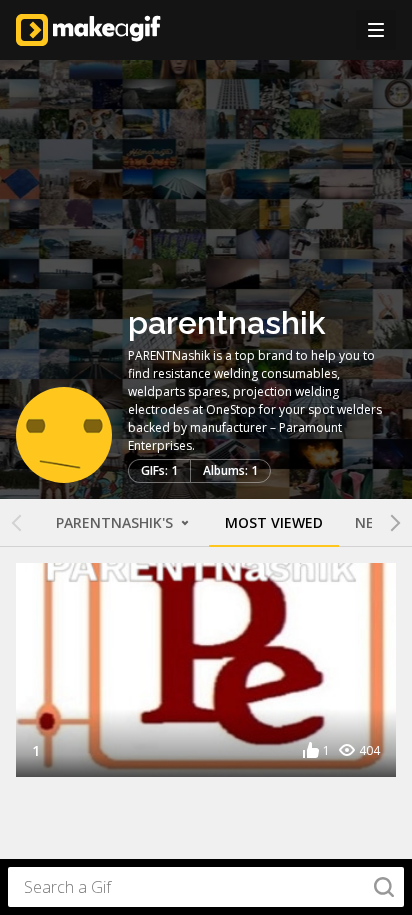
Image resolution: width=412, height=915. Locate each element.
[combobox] (206, 887)
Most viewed (274, 522)
